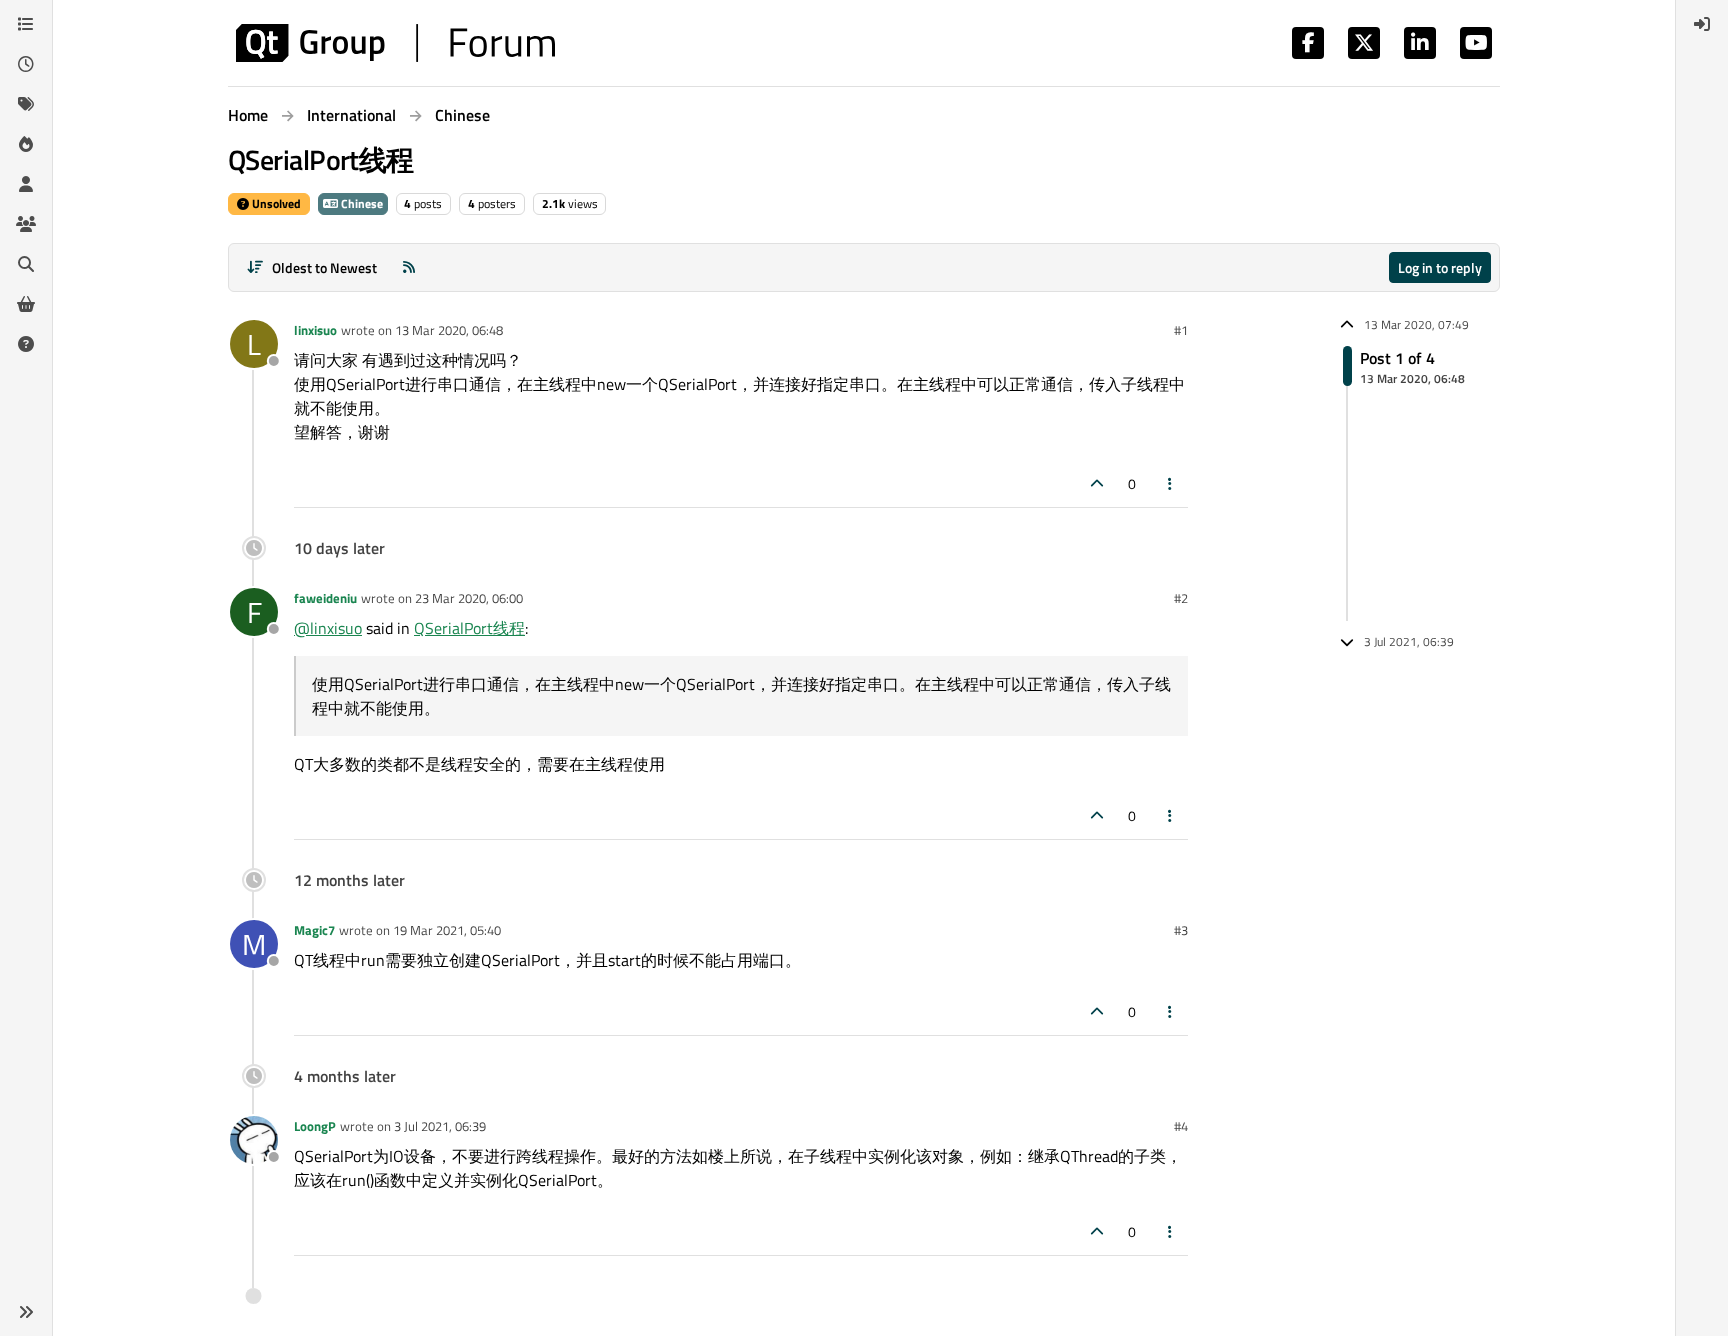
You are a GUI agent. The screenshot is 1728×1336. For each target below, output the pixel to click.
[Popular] (26, 144)
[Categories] (26, 24)
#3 (1181, 930)
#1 (1181, 330)
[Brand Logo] (395, 43)
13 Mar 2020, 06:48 (449, 330)
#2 (1181, 598)
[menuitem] (1702, 24)
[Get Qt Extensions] (26, 304)
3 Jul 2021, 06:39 (440, 1126)
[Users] (26, 184)
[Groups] (26, 224)
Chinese (360, 203)
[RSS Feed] (409, 267)
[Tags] (26, 104)
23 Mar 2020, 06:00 (469, 598)
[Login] (1702, 24)
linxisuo (315, 330)
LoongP (315, 1126)
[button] (26, 1312)
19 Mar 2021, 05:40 (447, 930)
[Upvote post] (1097, 483)
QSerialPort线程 (469, 628)
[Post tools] (1171, 483)
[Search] (26, 264)
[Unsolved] (26, 344)
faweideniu (325, 598)
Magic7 (314, 930)
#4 (1181, 1126)
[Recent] (26, 64)
